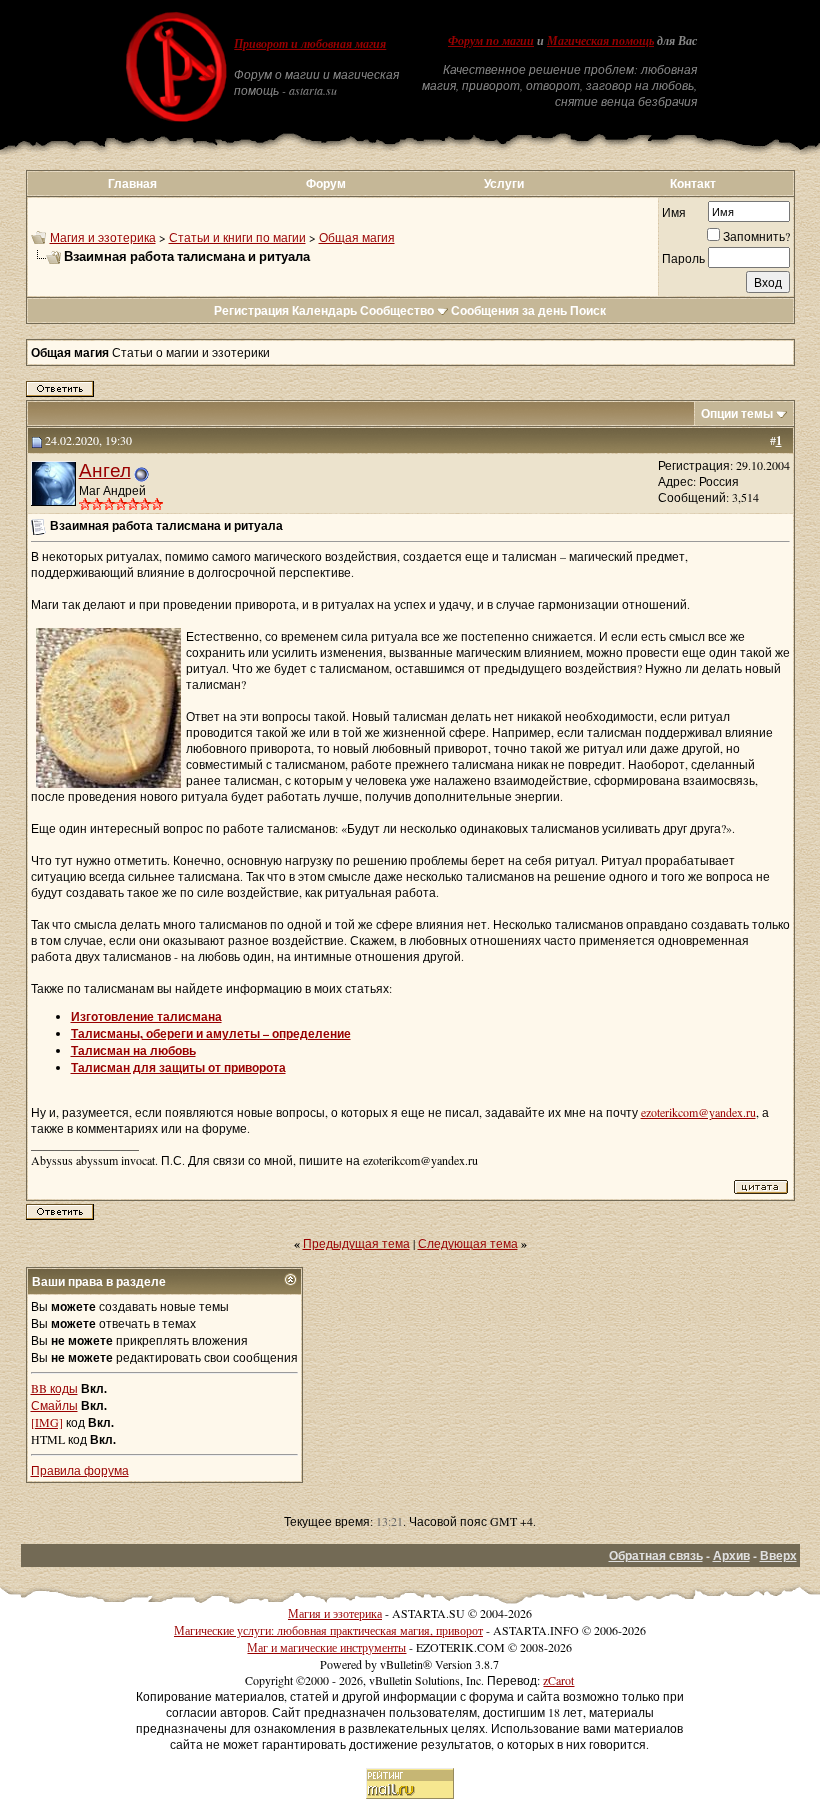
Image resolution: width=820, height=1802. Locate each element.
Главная (132, 183)
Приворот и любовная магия (310, 44)
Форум (326, 183)
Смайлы (54, 1405)
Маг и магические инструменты (326, 1647)
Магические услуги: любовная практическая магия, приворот (328, 1630)
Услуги (504, 183)
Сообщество (397, 310)
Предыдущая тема (356, 1243)
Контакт (693, 183)
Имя (674, 212)
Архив (731, 1555)
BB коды (54, 1388)
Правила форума (80, 1470)
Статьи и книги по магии (237, 237)
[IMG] (47, 1422)
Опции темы (737, 413)
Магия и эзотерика (103, 237)
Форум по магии (491, 41)
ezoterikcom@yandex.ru (698, 1112)
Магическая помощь (600, 41)
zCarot (558, 1680)
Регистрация (251, 310)
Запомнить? (756, 236)
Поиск (588, 310)
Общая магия (357, 237)
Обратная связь (656, 1555)
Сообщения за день (509, 310)
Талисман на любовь (133, 1050)
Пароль (683, 258)
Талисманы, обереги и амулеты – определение (211, 1033)
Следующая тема (468, 1243)
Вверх (778, 1555)
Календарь (324, 310)
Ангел (105, 469)
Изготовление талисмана (146, 1016)
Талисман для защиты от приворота (178, 1067)
